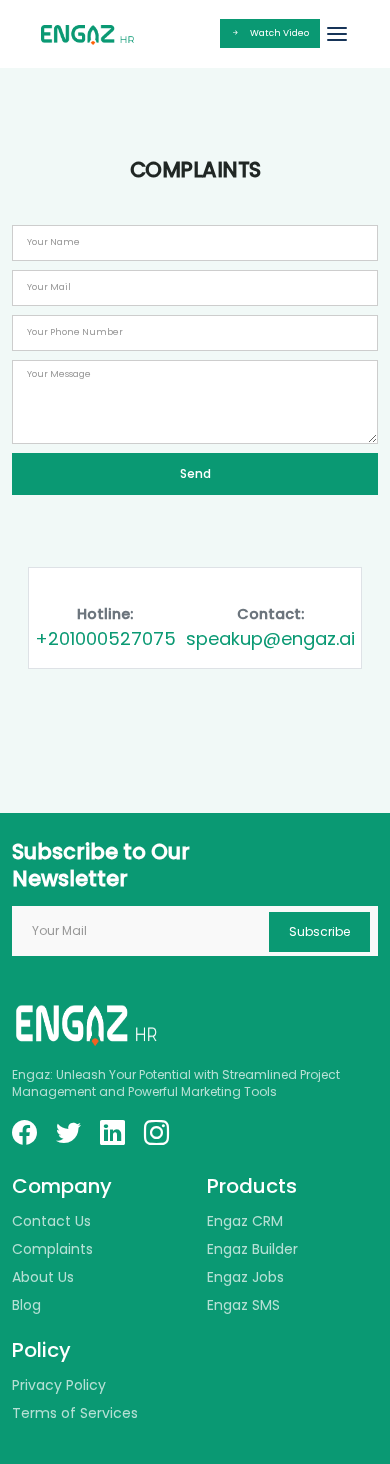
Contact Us (51, 1221)
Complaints (52, 1249)
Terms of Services (75, 1413)
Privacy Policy (59, 1385)
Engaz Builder (252, 1249)
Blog (26, 1305)
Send (195, 473)
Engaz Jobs (245, 1277)
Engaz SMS (243, 1305)
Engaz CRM (245, 1221)
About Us (43, 1277)
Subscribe (319, 931)
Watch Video (279, 33)
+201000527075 (105, 638)
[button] (337, 34)
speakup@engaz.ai (270, 638)
